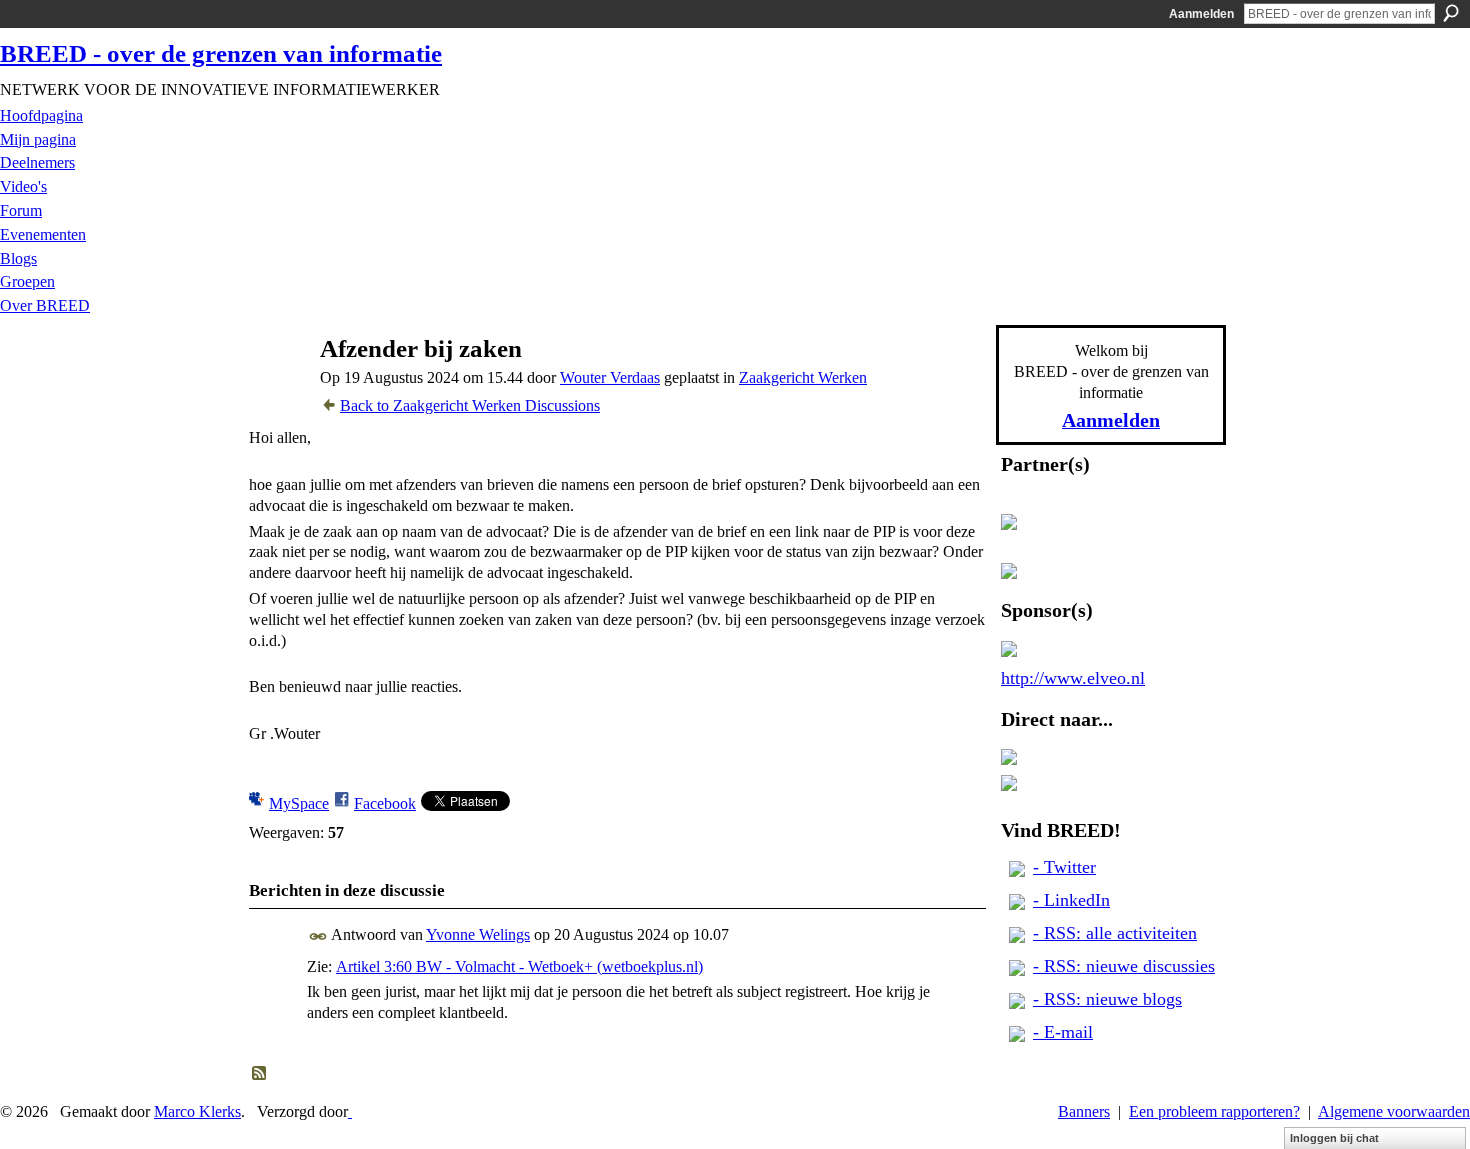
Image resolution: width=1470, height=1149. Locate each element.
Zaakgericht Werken (803, 377)
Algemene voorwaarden (1394, 1111)
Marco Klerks (197, 1111)
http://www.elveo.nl (1073, 678)
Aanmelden (1201, 14)
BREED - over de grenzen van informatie (221, 53)
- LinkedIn (1071, 900)
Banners (1084, 1111)
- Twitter (1064, 867)
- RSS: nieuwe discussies (1124, 966)
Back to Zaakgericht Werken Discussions (470, 405)
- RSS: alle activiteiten (1115, 933)
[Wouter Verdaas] (276, 387)
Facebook (385, 803)
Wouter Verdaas (610, 377)
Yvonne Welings (478, 934)
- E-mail (1063, 1032)
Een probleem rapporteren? (1214, 1111)
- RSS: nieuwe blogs (1107, 999)
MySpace (299, 803)
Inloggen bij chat (1334, 1138)
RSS (260, 1074)
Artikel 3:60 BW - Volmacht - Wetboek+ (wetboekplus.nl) (519, 966)
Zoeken (1451, 13)
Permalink (318, 936)
